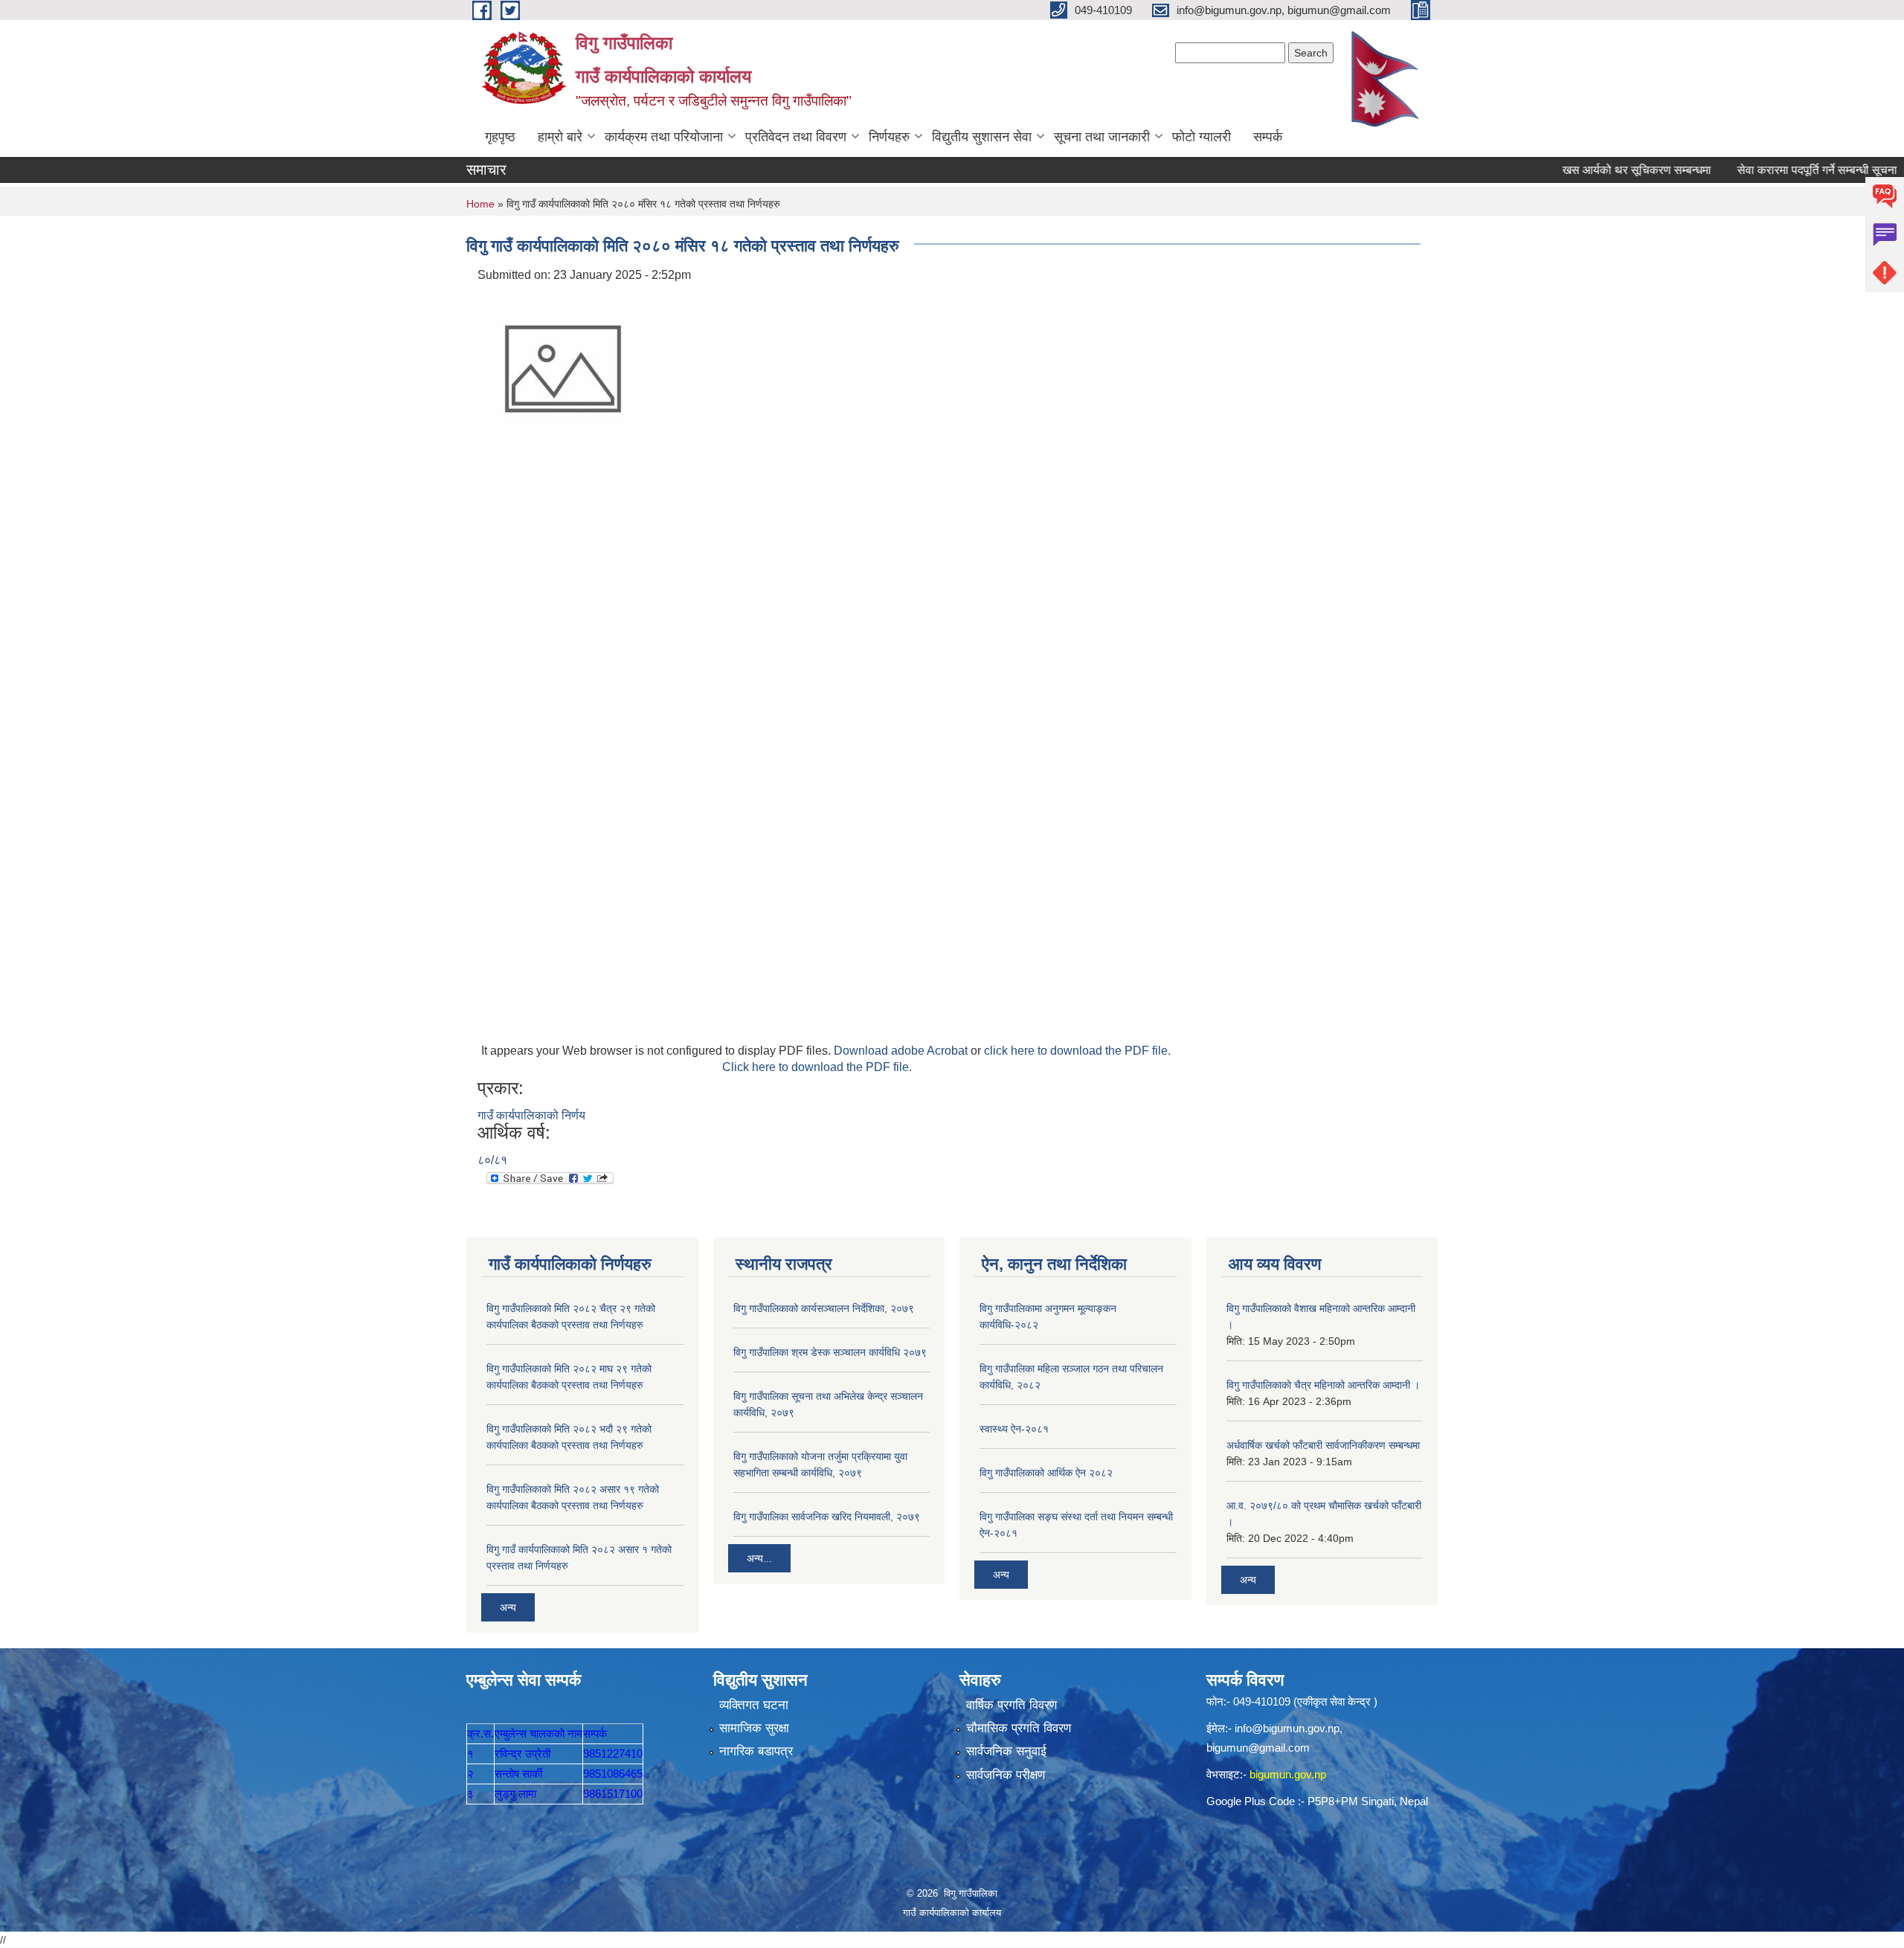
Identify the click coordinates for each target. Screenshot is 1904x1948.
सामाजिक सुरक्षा (754, 1728)
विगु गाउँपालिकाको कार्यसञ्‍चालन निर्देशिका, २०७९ (824, 1308)
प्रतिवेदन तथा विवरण (796, 137)
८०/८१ (492, 1160)
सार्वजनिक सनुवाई (1006, 1751)
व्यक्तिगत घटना (754, 1705)
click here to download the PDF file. (1077, 1051)
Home (480, 204)
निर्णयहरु (889, 137)
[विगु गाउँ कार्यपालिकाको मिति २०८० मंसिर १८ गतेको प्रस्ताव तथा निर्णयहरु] (563, 368)
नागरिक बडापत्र (756, 1751)
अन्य (508, 1607)
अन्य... (759, 1558)
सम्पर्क (1268, 137)
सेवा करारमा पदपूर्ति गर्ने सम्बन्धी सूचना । (1781, 170)
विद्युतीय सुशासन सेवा (982, 137)
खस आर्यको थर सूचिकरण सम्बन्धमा (1595, 170)
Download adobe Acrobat (902, 1051)
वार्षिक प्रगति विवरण (1011, 1705)
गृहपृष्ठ (500, 137)
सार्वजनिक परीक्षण (1006, 1775)
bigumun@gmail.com (1258, 1748)
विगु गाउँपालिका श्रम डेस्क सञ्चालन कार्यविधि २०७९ (830, 1352)
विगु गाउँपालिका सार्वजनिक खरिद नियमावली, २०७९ (827, 1517)
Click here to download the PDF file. (817, 1067)
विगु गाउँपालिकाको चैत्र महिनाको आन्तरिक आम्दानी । (1323, 1385)
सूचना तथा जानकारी (1102, 137)
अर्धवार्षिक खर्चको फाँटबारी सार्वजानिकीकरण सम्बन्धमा (1323, 1445)
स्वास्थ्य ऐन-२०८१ (1014, 1429)
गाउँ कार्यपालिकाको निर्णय (531, 1115)
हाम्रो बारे (560, 137)
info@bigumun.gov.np (1287, 1728)
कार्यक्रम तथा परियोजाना (664, 137)
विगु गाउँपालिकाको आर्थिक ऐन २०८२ (1046, 1473)
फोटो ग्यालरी (1202, 137)
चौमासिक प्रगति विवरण (1019, 1728)
